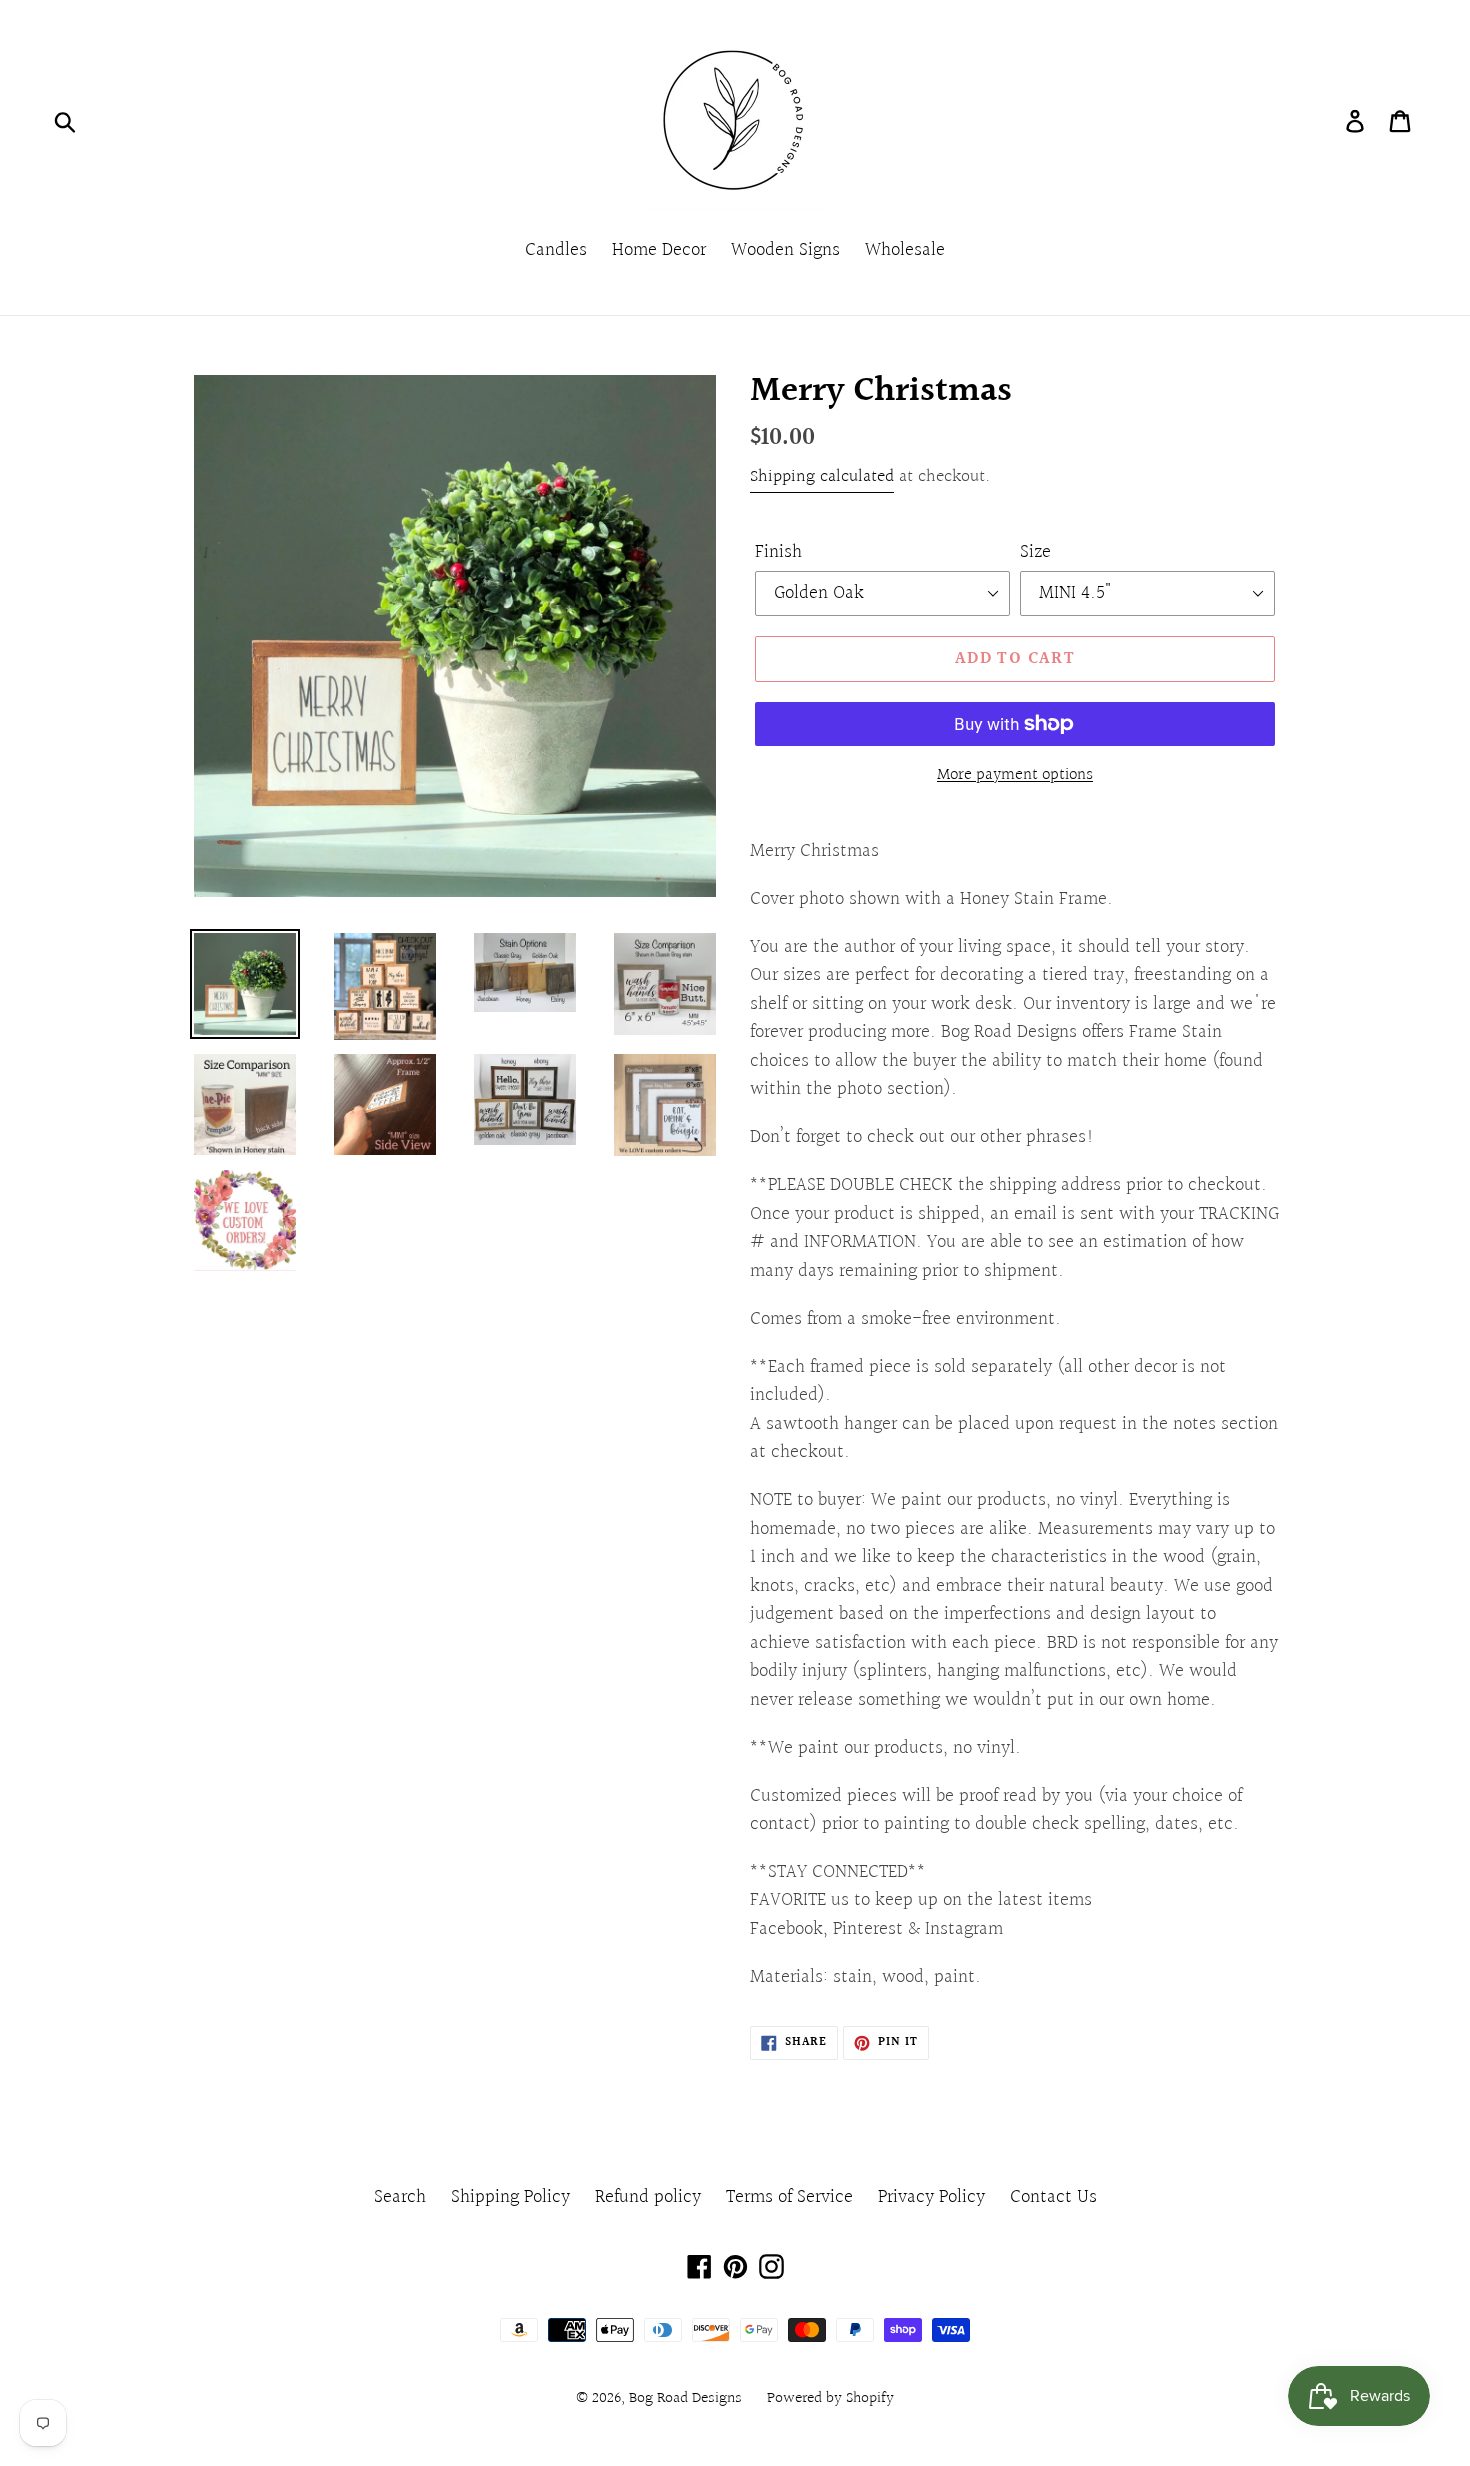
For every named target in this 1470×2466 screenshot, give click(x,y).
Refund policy (648, 2197)
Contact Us (1053, 2197)
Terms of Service (789, 2197)
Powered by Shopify (830, 2398)
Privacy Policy (931, 2197)
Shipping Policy (510, 2197)
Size (1035, 552)
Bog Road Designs (685, 2398)
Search (400, 2197)
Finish (778, 552)
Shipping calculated (822, 476)
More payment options (1015, 775)
